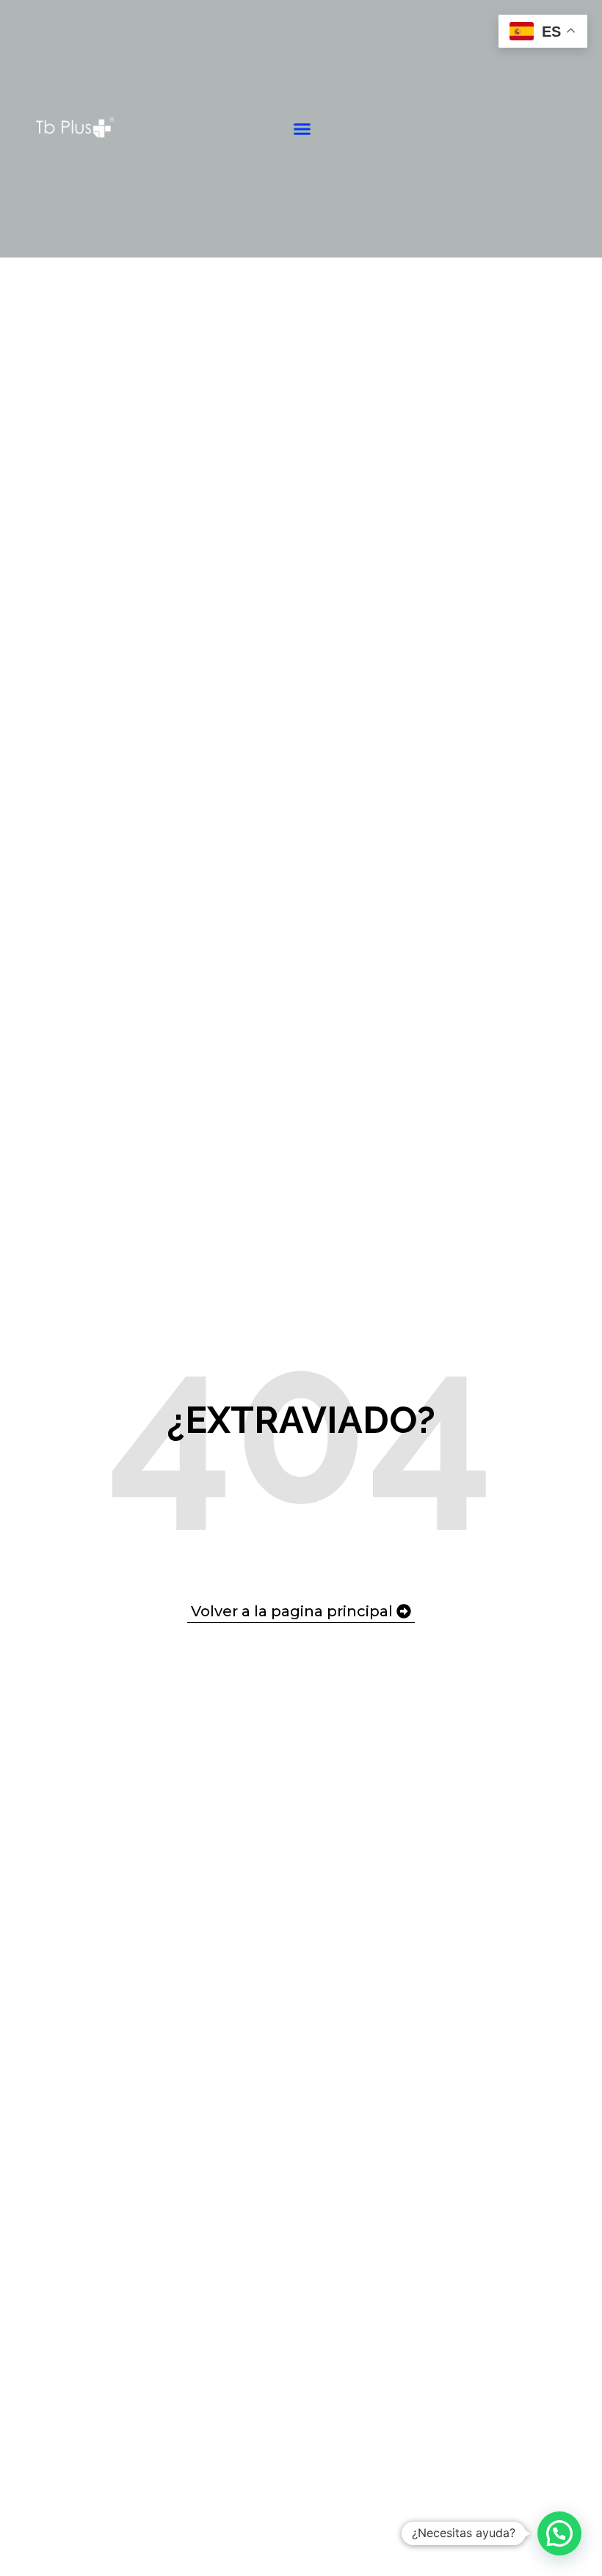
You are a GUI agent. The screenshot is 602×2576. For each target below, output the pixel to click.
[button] (302, 129)
